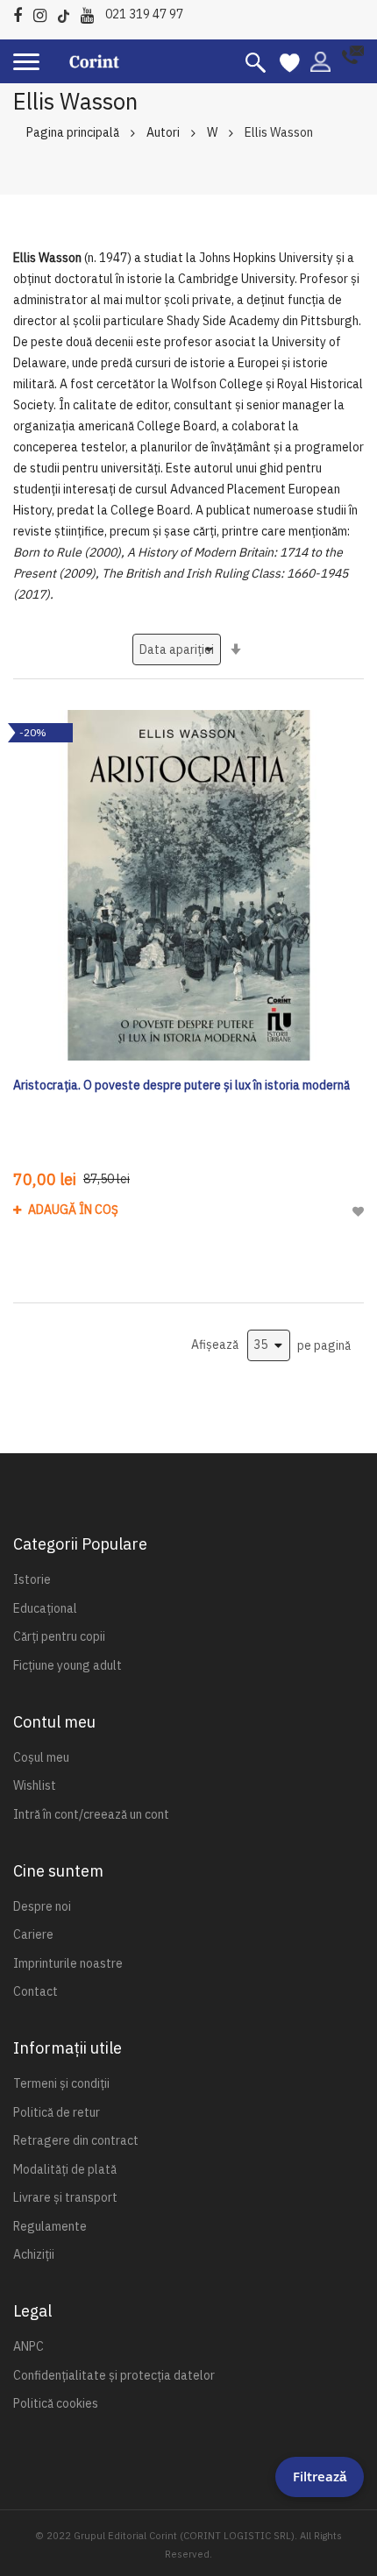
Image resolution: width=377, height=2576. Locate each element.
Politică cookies (56, 2403)
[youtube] (92, 13)
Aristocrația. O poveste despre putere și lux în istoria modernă (181, 1085)
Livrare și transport (65, 2197)
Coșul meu (41, 1757)
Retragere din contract (76, 2140)
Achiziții (34, 2254)
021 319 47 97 (144, 14)
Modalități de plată (65, 2169)
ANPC (28, 2346)
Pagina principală (73, 132)
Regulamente (50, 2226)
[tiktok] (68, 13)
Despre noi (42, 1906)
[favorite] (290, 61)
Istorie (32, 1579)
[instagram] (44, 13)
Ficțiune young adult (68, 1665)
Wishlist (35, 1785)
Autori (163, 132)
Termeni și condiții (61, 2083)
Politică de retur (57, 2112)
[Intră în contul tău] (320, 60)
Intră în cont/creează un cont (91, 1814)
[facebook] (22, 13)
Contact (36, 1991)
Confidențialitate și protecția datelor (114, 2375)
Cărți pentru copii (59, 1636)
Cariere (33, 1934)
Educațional (45, 1608)
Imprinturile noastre (68, 1963)
